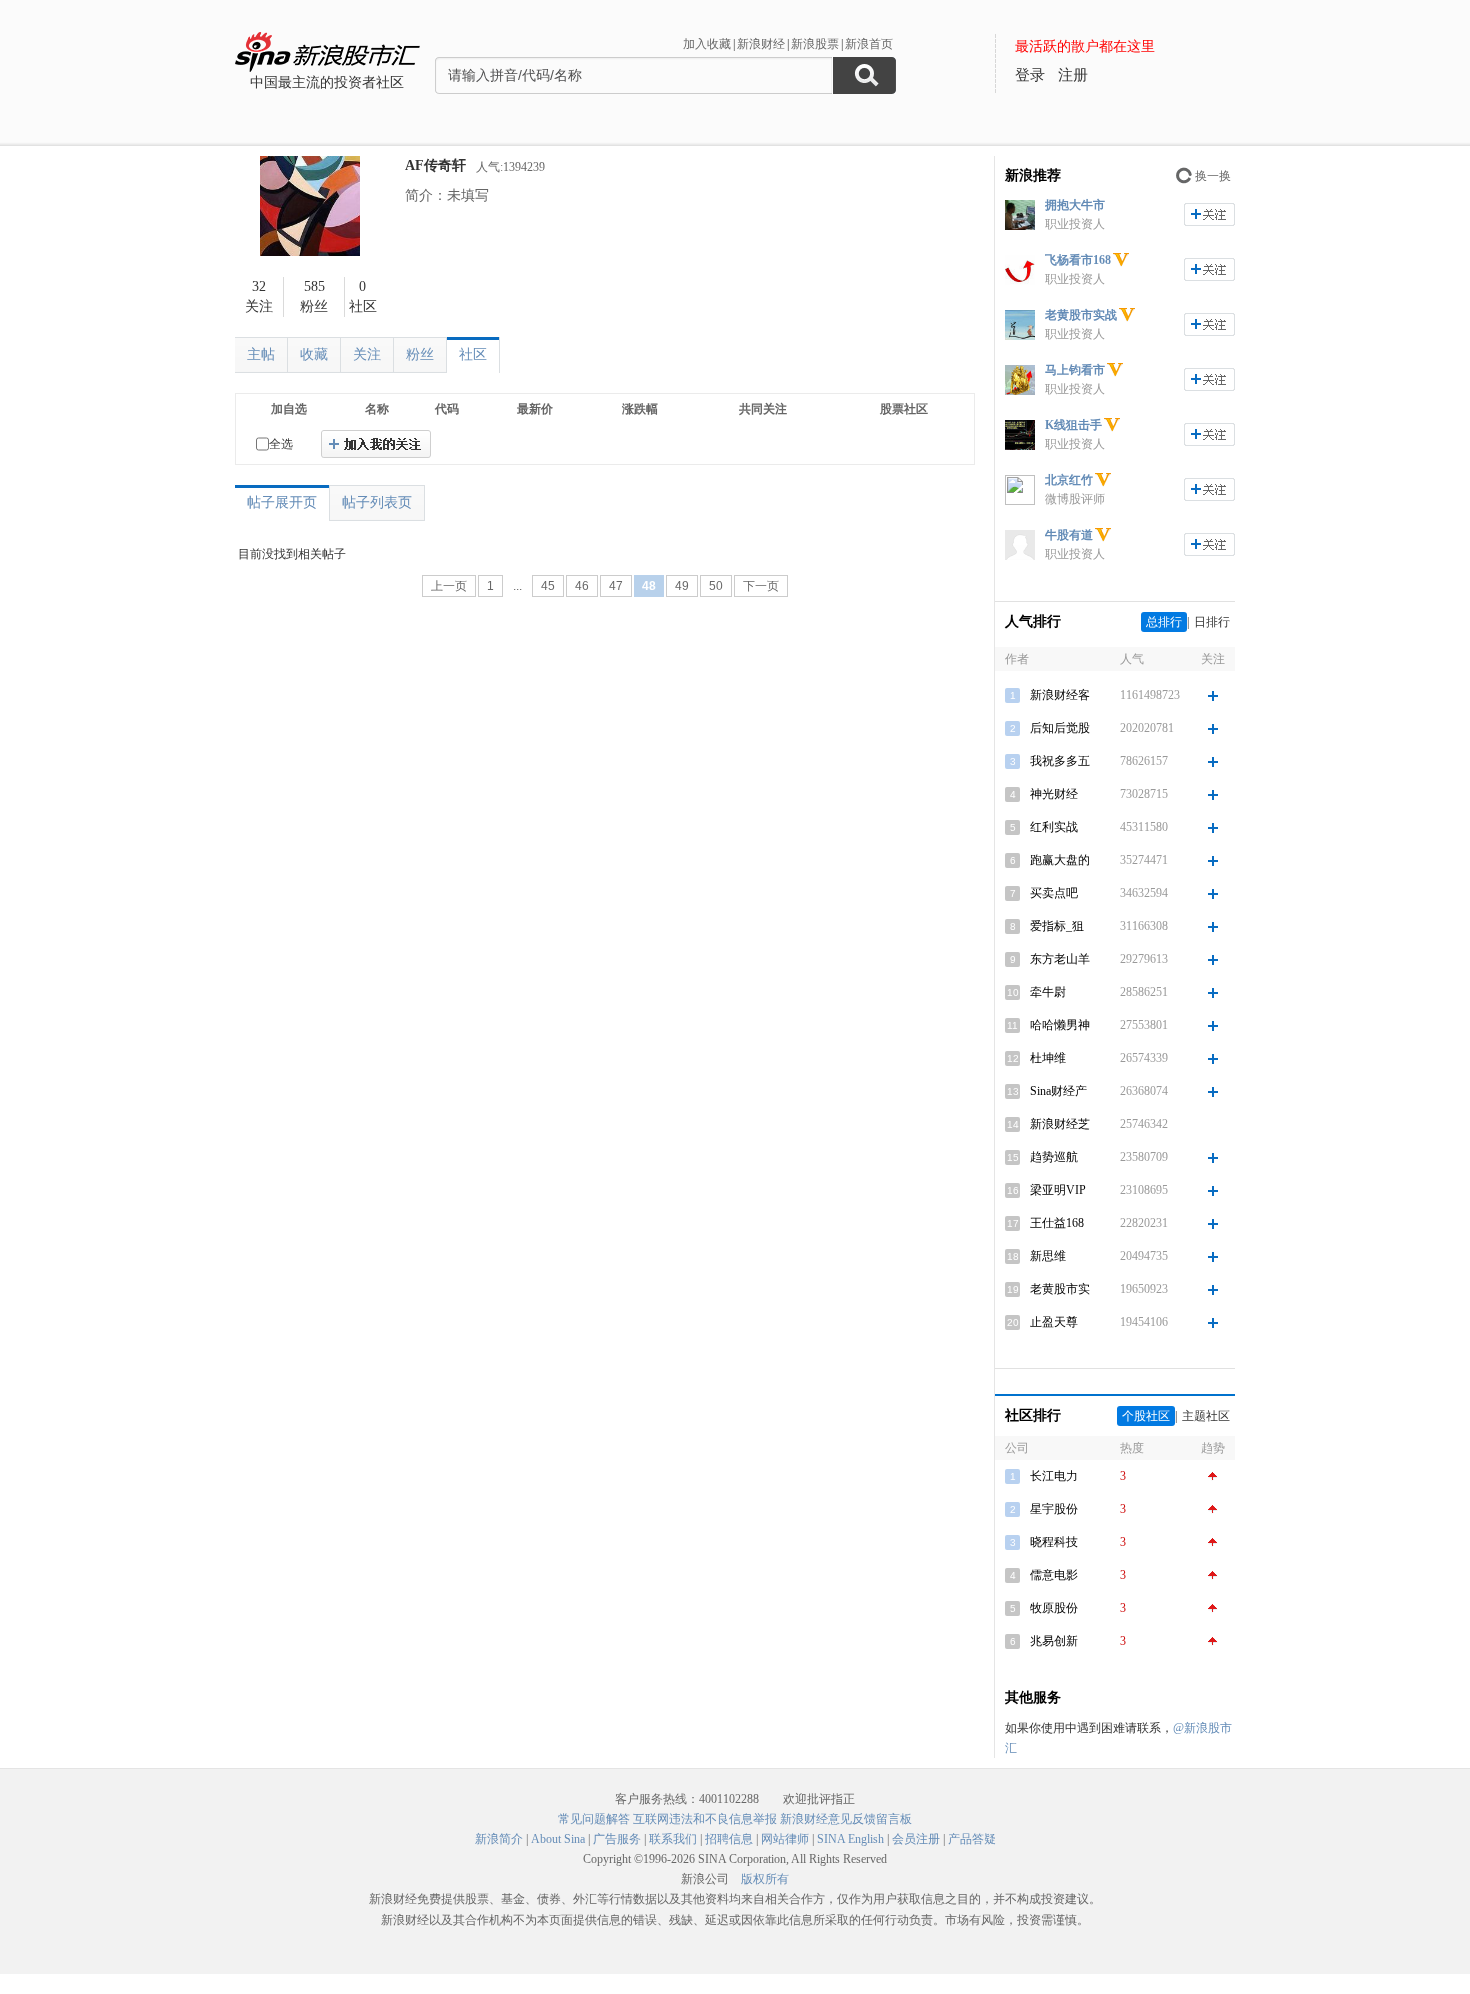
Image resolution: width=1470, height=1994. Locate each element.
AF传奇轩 (435, 165)
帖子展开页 (282, 502)
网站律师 (785, 1839)
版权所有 (765, 1879)
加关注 (1209, 214)
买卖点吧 (1054, 893)
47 (616, 586)
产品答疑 (972, 1839)
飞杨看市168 (1078, 260)
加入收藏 (707, 44)
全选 (281, 444)
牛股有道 (1069, 535)
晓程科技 (1054, 1542)
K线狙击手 (1073, 425)
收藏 (314, 354)
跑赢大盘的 (1060, 860)
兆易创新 (1054, 1641)
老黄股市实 (1060, 1289)
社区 (473, 354)
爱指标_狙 (1057, 926)
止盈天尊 (1054, 1322)
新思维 (1048, 1256)
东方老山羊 (1060, 959)
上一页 (449, 586)
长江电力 (1054, 1476)
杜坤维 (1048, 1058)
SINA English (850, 1839)
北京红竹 (1069, 480)
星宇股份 (1054, 1509)
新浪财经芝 (1060, 1124)
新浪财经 (761, 44)
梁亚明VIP (1058, 1190)
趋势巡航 (1054, 1157)
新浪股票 (815, 44)
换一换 (1213, 176)
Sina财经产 (1058, 1091)
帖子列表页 (377, 502)
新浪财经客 (1060, 695)
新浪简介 (499, 1839)
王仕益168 (1057, 1223)
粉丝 (420, 354)
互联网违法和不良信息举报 (705, 1819)
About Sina (558, 1839)
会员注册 (916, 1839)
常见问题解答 (594, 1819)
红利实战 (1054, 827)
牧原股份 (1054, 1608)
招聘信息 (729, 1839)
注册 (1073, 75)
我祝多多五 (1060, 761)
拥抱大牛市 (1075, 205)
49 (682, 586)
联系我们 (673, 1839)
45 (548, 586)
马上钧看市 (1075, 370)
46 (582, 586)
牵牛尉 (1048, 992)
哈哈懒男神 (1060, 1025)
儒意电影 (1054, 1575)
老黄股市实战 (1081, 315)
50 (716, 586)
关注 (367, 354)
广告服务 (617, 1839)
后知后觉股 (1060, 728)
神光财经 (1054, 794)
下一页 (761, 586)
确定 (376, 444)
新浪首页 (869, 44)
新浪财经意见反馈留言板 (846, 1819)
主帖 (261, 354)
